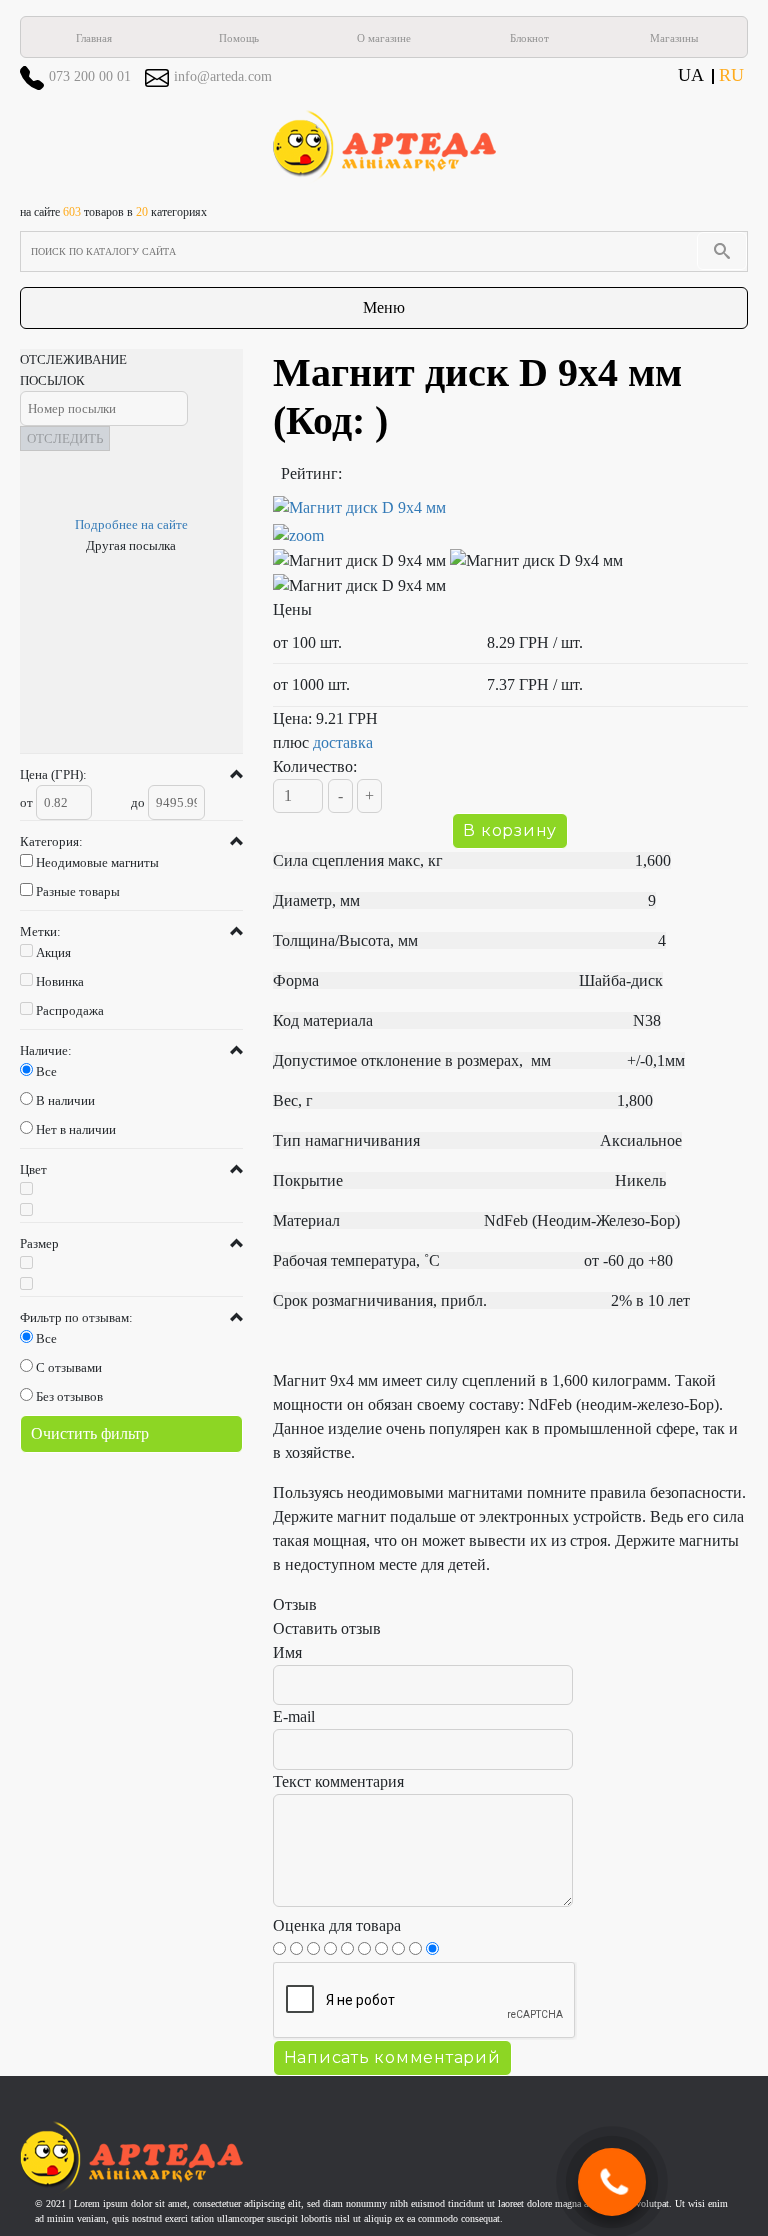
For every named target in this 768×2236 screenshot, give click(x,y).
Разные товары (78, 891)
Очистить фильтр (90, 1433)
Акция (53, 952)
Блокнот (529, 38)
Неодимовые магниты (97, 862)
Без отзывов (69, 1396)
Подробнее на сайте (131, 524)
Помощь (239, 38)
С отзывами (69, 1367)
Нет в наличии (76, 1129)
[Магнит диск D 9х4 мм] (510, 522)
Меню (384, 307)
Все (46, 1071)
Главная (94, 38)
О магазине (384, 38)
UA (691, 75)
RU (731, 75)
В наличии (65, 1100)
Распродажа (70, 1010)
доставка (343, 742)
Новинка (60, 981)
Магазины (674, 38)
